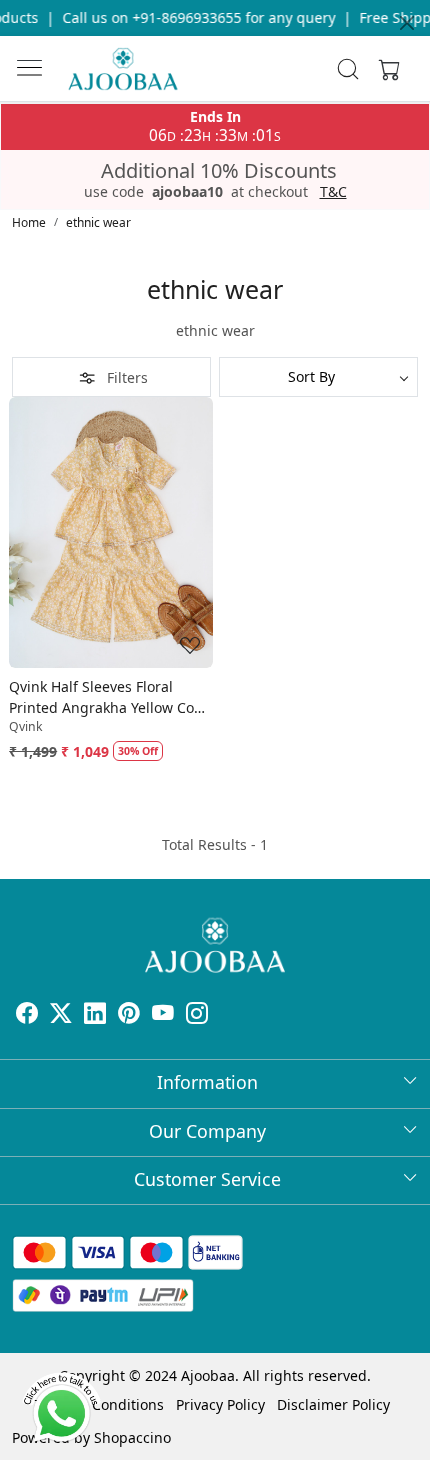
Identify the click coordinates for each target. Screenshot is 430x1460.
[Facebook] (27, 1015)
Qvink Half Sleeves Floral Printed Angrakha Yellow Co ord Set (101, 697)
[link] (348, 69)
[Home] (123, 69)
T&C (333, 192)
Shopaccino (132, 1437)
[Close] (407, 23)
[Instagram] (197, 1015)
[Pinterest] (129, 1015)
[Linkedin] (95, 1015)
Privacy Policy (220, 1404)
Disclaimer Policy (333, 1404)
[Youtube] (163, 1015)
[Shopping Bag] (385, 69)
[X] (61, 1015)
